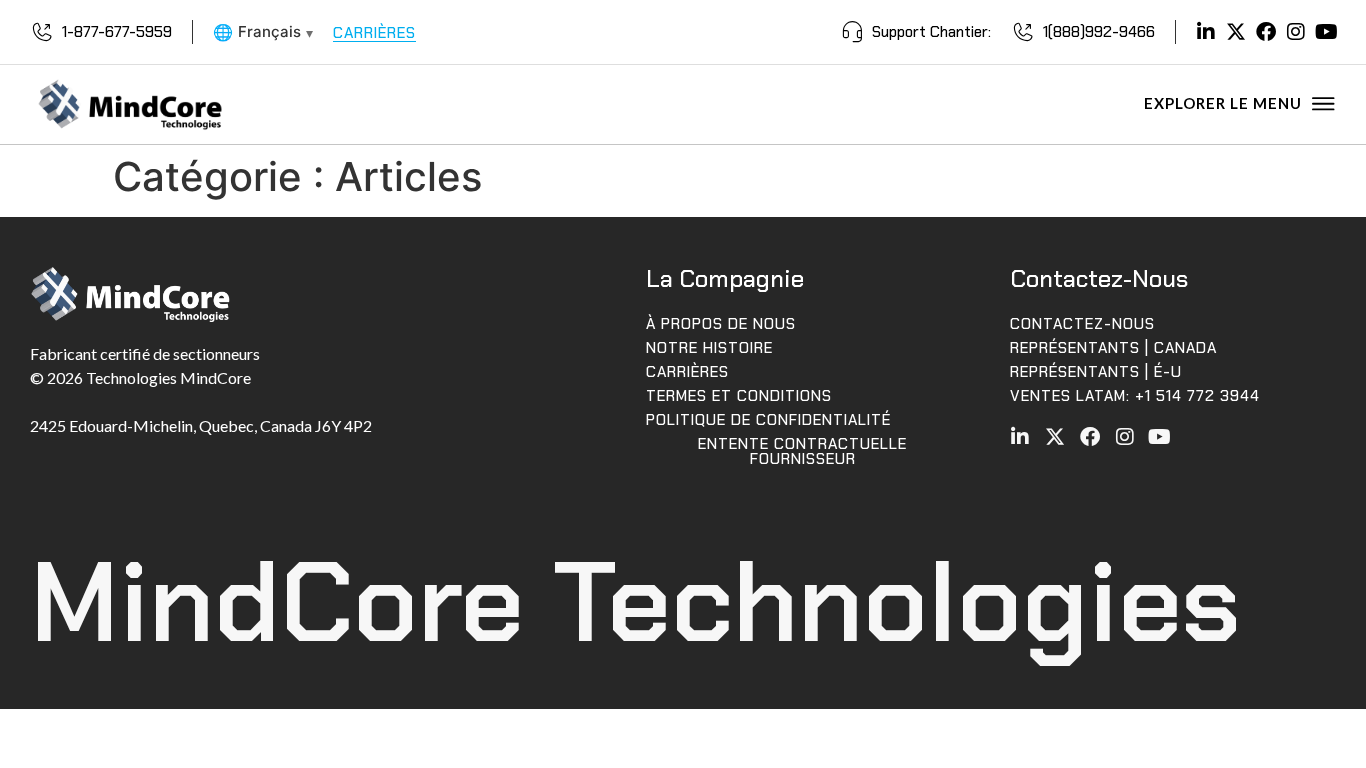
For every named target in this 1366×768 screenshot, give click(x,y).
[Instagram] (1296, 32)
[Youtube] (1326, 32)
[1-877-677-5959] (42, 32)
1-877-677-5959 (117, 32)
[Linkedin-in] (1206, 32)
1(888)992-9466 (1099, 32)
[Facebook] (1266, 32)
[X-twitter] (1236, 32)
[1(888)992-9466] (1023, 32)
